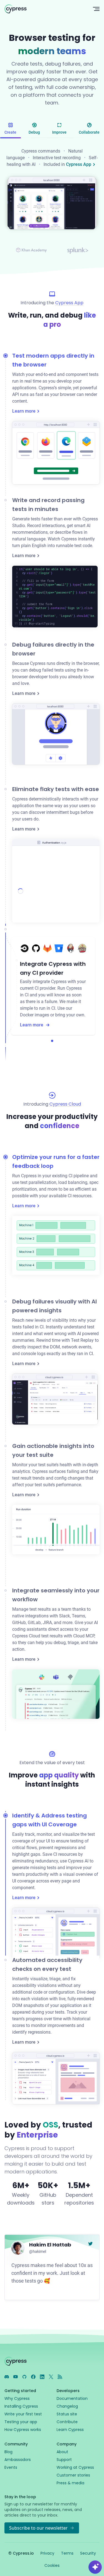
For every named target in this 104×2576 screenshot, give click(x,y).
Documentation (72, 2398)
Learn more (24, 411)
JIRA (47, 1623)
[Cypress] (44, 9)
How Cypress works (23, 2430)
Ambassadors (18, 2460)
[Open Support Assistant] (95, 2567)
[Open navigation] (96, 9)
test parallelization (38, 1182)
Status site (67, 2414)
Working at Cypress (75, 2467)
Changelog (67, 2406)
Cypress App (79, 164)
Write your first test (23, 2414)
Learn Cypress (70, 2430)
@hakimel (38, 2251)
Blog (8, 2452)
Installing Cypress (21, 2406)
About (62, 2452)
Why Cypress (17, 2398)
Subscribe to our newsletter (38, 2528)
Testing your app (21, 2422)
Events (11, 2467)
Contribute (67, 2422)
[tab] (10, 129)
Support (64, 2460)
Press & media (70, 2483)
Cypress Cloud (65, 1104)
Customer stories (73, 2475)
